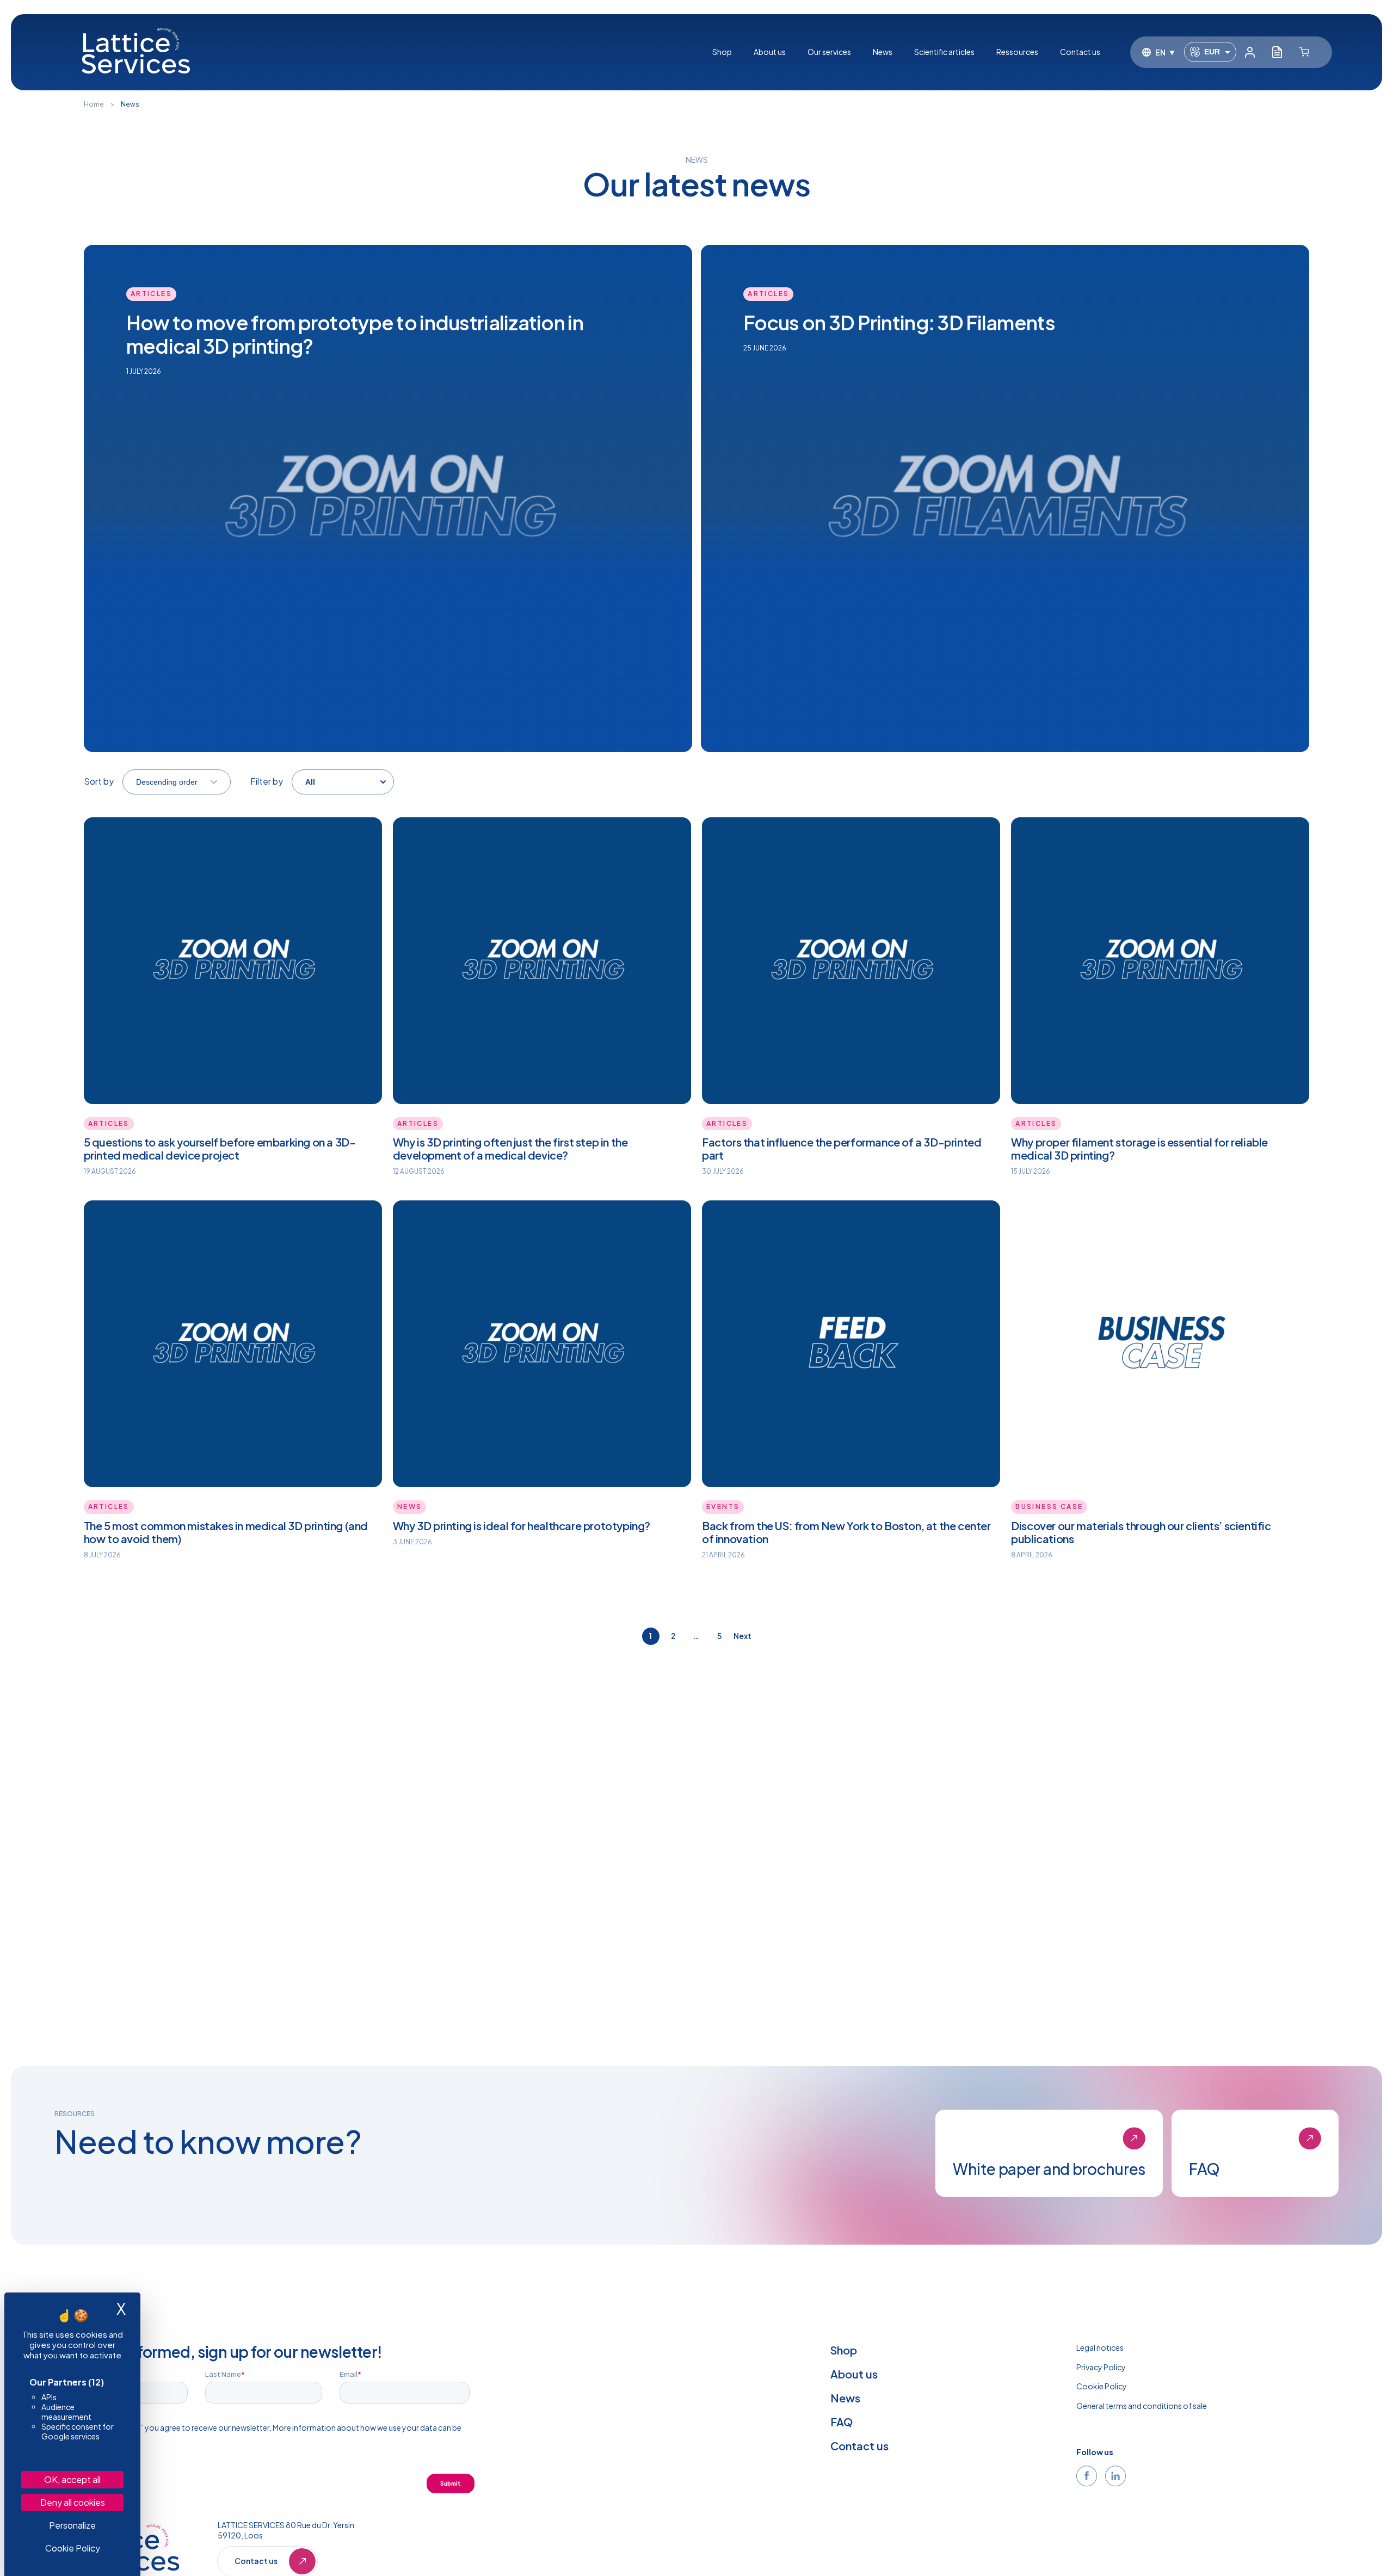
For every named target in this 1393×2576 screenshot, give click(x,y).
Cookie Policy (1102, 2386)
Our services (829, 52)
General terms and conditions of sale (1142, 2406)
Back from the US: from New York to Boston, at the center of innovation (846, 1532)
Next (742, 1636)
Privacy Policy (1101, 2367)
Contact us (1080, 52)
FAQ (842, 2422)
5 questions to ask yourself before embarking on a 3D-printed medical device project (220, 1148)
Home (94, 104)
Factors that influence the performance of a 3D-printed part (842, 1148)
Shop (722, 52)
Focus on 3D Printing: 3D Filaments (899, 322)
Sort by (99, 781)
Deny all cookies (73, 2502)
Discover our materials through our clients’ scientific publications (1141, 1532)
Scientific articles (944, 52)
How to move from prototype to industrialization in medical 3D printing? (355, 334)
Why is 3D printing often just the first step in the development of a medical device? (510, 1148)
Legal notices (1100, 2347)
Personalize (72, 2525)
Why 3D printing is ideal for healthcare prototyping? (522, 1526)
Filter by (267, 781)
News (883, 52)
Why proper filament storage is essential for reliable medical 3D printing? (1139, 1148)
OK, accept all (72, 2479)
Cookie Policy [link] (73, 2548)
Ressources (1017, 52)
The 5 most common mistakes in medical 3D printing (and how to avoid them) (226, 1532)
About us (770, 52)
